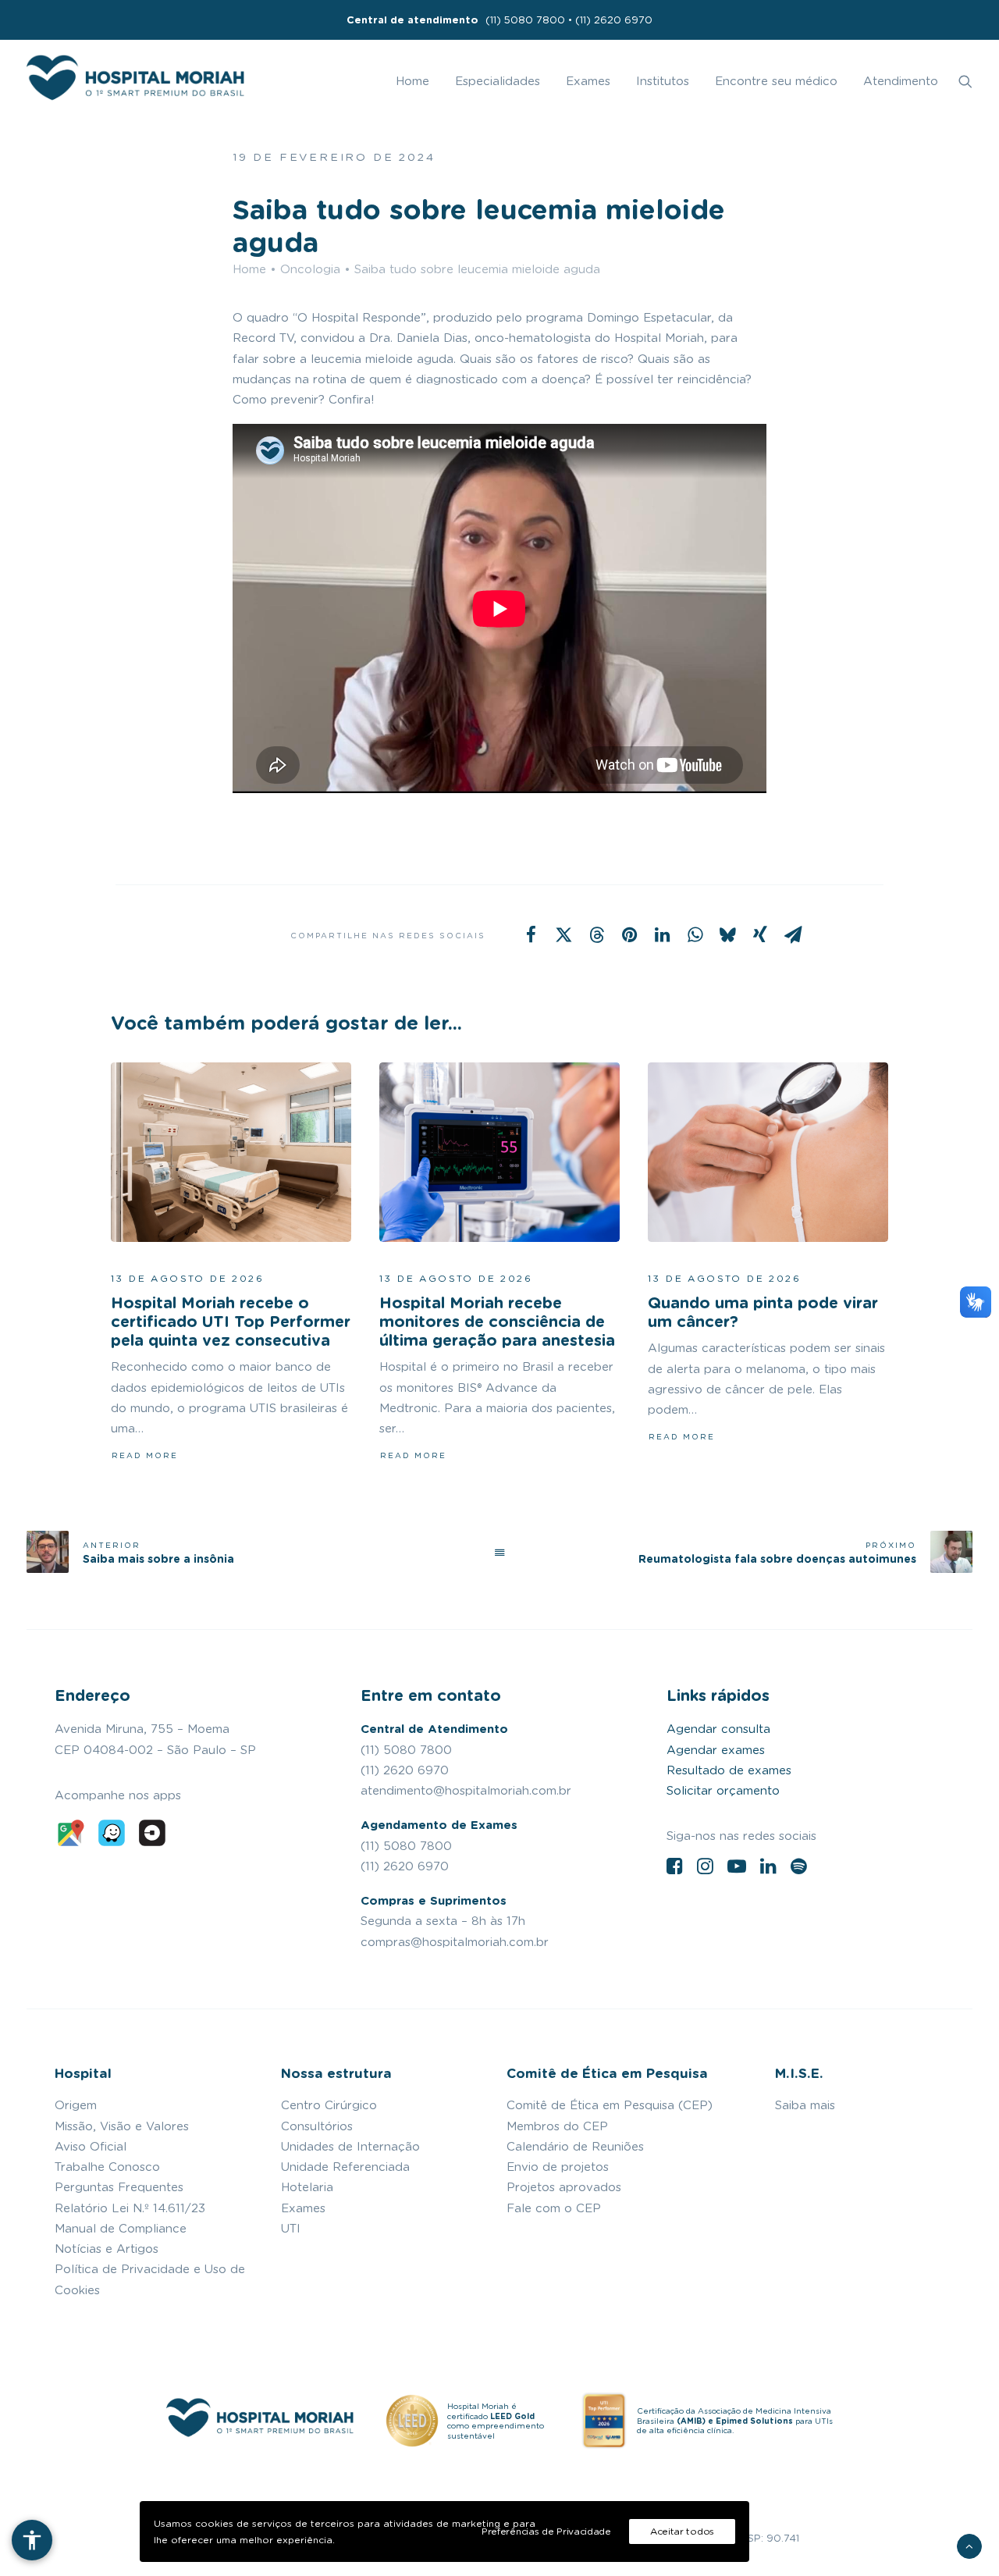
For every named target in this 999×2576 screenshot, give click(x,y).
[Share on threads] (596, 934)
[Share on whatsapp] (695, 934)
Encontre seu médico (776, 81)
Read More (145, 1455)
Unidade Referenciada (345, 2167)
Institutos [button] (663, 81)
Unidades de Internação (350, 2147)
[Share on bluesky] (727, 934)
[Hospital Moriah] (135, 81)
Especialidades (498, 81)
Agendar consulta (718, 1729)
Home (412, 81)
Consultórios (317, 2126)
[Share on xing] (760, 934)
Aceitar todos (682, 2531)
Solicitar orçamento (723, 1791)
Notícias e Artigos (107, 2249)
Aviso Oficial (91, 2147)
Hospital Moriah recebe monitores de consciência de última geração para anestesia (497, 1322)
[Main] (500, 1552)
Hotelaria (307, 2187)
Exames (588, 81)
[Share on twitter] (563, 934)
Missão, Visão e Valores (122, 2126)
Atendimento (901, 81)
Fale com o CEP (554, 2208)
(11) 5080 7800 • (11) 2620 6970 (499, 20)
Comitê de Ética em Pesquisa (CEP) (610, 2105)
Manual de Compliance (121, 2229)
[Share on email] (793, 934)
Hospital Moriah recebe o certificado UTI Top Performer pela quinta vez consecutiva (231, 1322)
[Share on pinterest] (629, 934)
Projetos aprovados (564, 2187)
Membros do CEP (557, 2126)
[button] (965, 81)
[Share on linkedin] (662, 934)
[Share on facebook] (531, 934)
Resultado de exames (729, 1770)
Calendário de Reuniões (575, 2147)
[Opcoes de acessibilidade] (32, 2540)
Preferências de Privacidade (546, 2531)
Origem (76, 2105)
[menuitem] (499, 20)
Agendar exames (716, 1750)
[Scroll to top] (969, 2544)
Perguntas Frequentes (119, 2187)
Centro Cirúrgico (329, 2105)
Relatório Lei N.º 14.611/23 (130, 2208)
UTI (291, 2229)
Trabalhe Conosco (107, 2167)
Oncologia (310, 269)
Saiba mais (805, 2105)
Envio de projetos (558, 2167)
